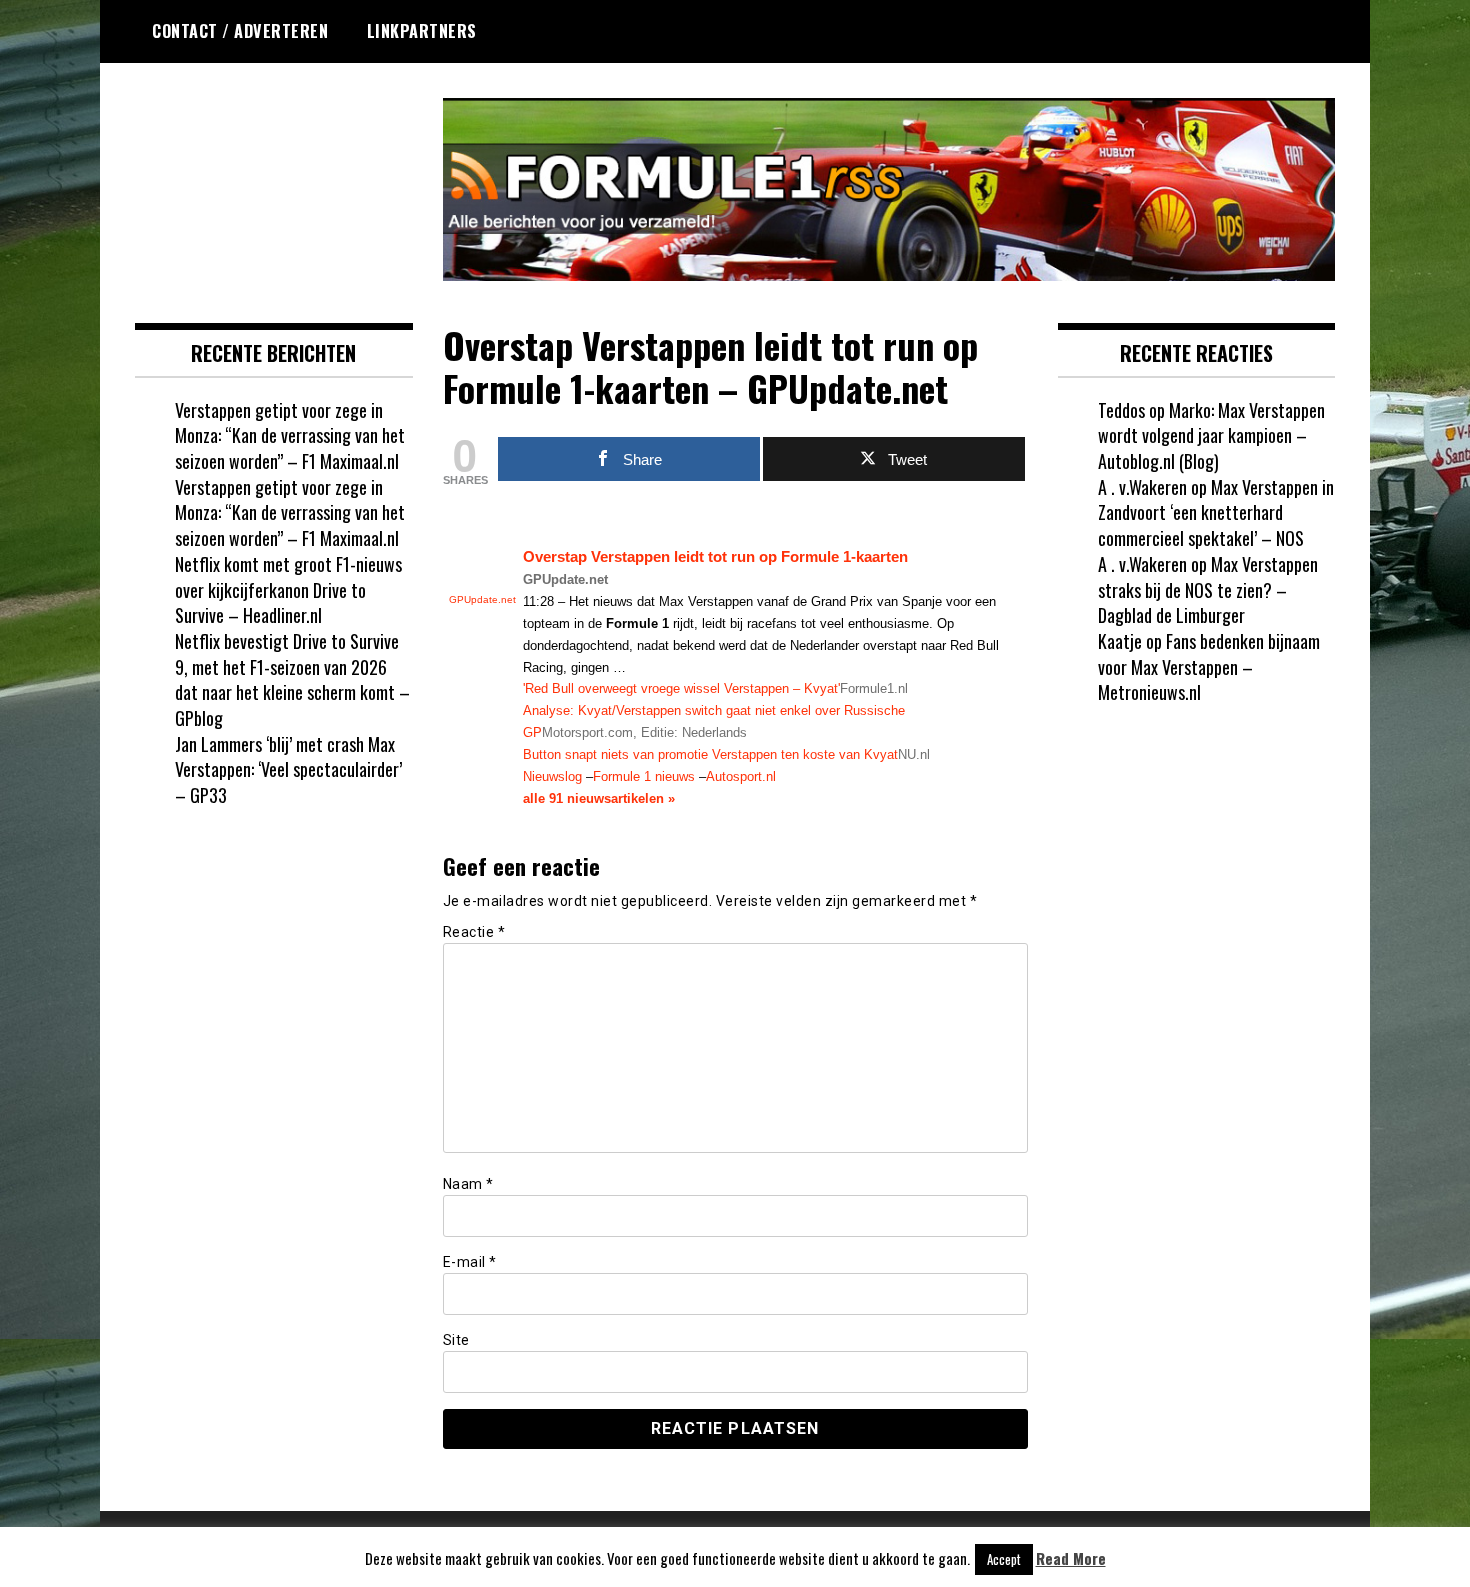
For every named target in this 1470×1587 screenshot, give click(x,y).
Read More (1071, 1558)
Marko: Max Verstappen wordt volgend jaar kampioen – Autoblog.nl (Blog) (1211, 435)
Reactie (474, 932)
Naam (468, 1184)
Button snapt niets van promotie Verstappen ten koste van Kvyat (710, 754)
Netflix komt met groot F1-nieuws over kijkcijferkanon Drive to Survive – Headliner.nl (288, 589)
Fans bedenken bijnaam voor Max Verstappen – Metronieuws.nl (1209, 666)
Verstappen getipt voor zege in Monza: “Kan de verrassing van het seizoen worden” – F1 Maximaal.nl (290, 435)
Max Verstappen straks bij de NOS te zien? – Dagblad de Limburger (1208, 589)
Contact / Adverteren (240, 31)
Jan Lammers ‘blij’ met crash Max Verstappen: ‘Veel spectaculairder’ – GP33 (288, 769)
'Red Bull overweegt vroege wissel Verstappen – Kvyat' (681, 688)
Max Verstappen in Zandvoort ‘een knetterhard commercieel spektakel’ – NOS (1216, 512)
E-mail (470, 1262)
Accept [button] (1004, 1559)
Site (456, 1340)
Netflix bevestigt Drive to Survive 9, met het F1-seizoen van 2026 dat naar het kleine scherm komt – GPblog (292, 679)
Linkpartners (422, 31)
